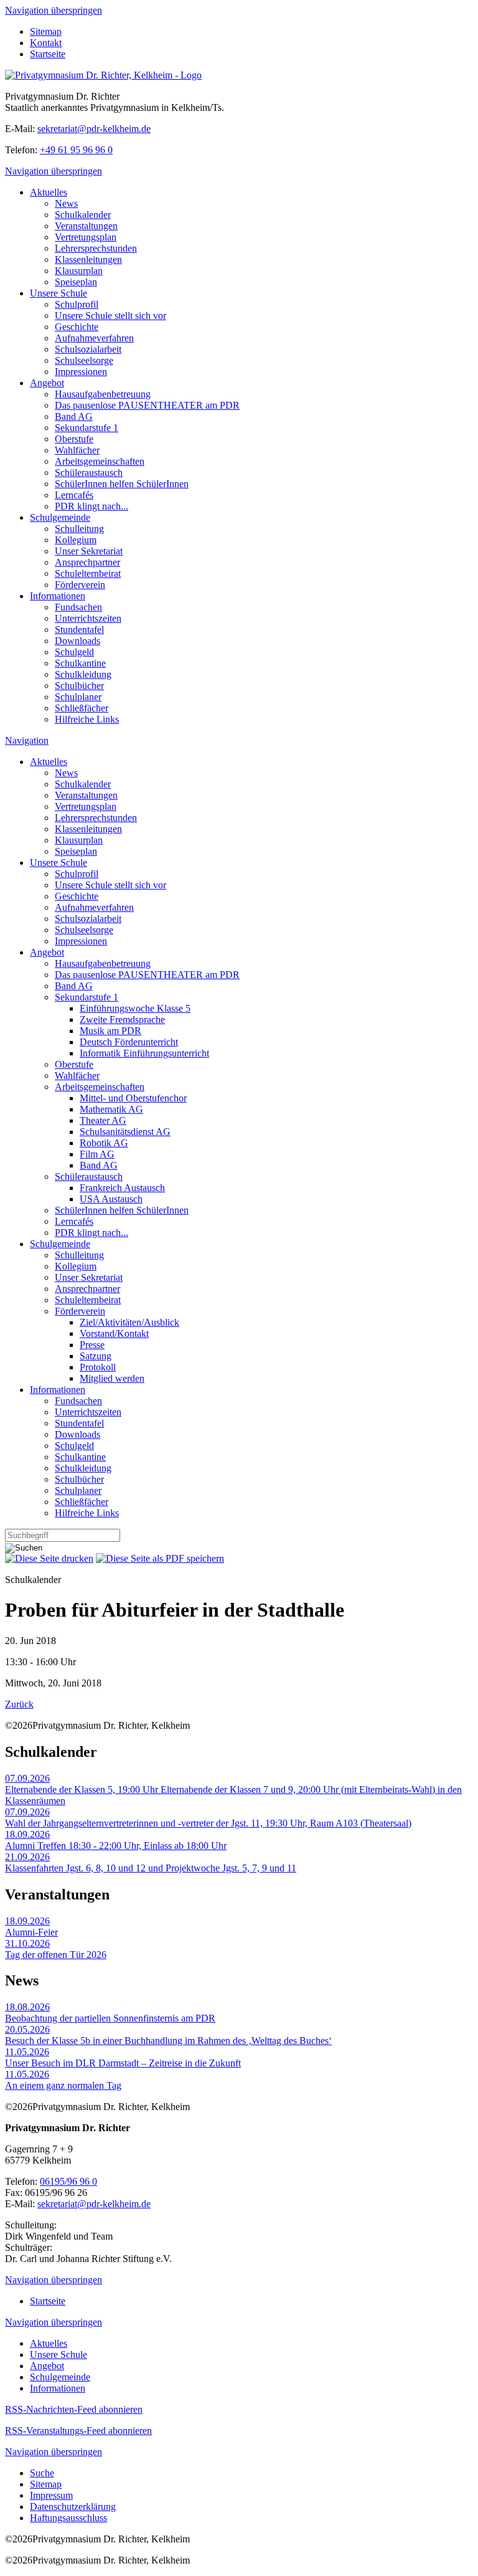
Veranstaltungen (86, 226)
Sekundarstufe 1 (87, 428)
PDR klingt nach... (91, 506)
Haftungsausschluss (68, 2518)
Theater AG (103, 1120)
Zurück (19, 1704)
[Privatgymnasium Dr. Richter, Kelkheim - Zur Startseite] (103, 75)
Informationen (58, 596)
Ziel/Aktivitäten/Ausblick (129, 1322)
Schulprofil (77, 304)
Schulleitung (79, 529)
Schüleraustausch (89, 473)
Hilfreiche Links (87, 719)
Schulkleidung (83, 674)
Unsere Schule (59, 293)
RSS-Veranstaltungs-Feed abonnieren (78, 2431)
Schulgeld (74, 652)
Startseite (48, 54)
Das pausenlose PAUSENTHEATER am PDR (147, 405)
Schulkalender (83, 215)
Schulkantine (80, 663)
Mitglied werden (112, 1378)
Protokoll (98, 1367)
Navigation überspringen (54, 10)
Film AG (97, 1154)
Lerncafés (74, 495)
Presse (92, 1345)
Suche (42, 2473)
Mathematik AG (111, 1109)
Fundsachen (78, 607)
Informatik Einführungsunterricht (144, 1053)
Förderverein (80, 585)
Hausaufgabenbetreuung (103, 394)
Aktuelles (49, 192)
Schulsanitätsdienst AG (125, 1132)
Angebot (47, 383)
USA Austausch (111, 1199)
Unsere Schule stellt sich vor (110, 316)
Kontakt (46, 43)
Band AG (74, 416)
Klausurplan (79, 271)
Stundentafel (79, 630)
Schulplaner (78, 697)
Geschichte (77, 327)
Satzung (96, 1356)
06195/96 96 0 (68, 2181)
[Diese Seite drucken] (49, 1558)
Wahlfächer (77, 450)
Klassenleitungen (88, 259)
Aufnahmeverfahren (94, 338)
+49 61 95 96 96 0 (76, 150)
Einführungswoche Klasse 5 (135, 1008)
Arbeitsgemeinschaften (100, 461)
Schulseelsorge (84, 360)
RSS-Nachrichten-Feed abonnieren (74, 2409)
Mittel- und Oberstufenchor (133, 1098)
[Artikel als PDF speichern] (160, 1558)
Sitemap (46, 31)
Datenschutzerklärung (73, 2507)
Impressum (51, 2495)
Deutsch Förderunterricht (129, 1042)
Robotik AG (104, 1143)
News (66, 203)
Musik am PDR (110, 1031)
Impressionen (81, 372)
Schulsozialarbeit (88, 349)
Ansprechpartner (87, 562)
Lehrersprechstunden (96, 248)
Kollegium (76, 540)
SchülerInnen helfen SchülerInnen (122, 484)
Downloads (77, 641)
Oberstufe (74, 439)
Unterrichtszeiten (88, 618)
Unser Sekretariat (89, 551)
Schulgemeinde (60, 517)
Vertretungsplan (86, 237)
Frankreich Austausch (122, 1188)
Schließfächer (82, 708)
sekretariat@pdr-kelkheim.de (94, 129)
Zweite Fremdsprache (122, 1019)
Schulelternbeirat (88, 573)
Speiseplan (76, 282)
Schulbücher (79, 686)
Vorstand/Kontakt (114, 1333)
